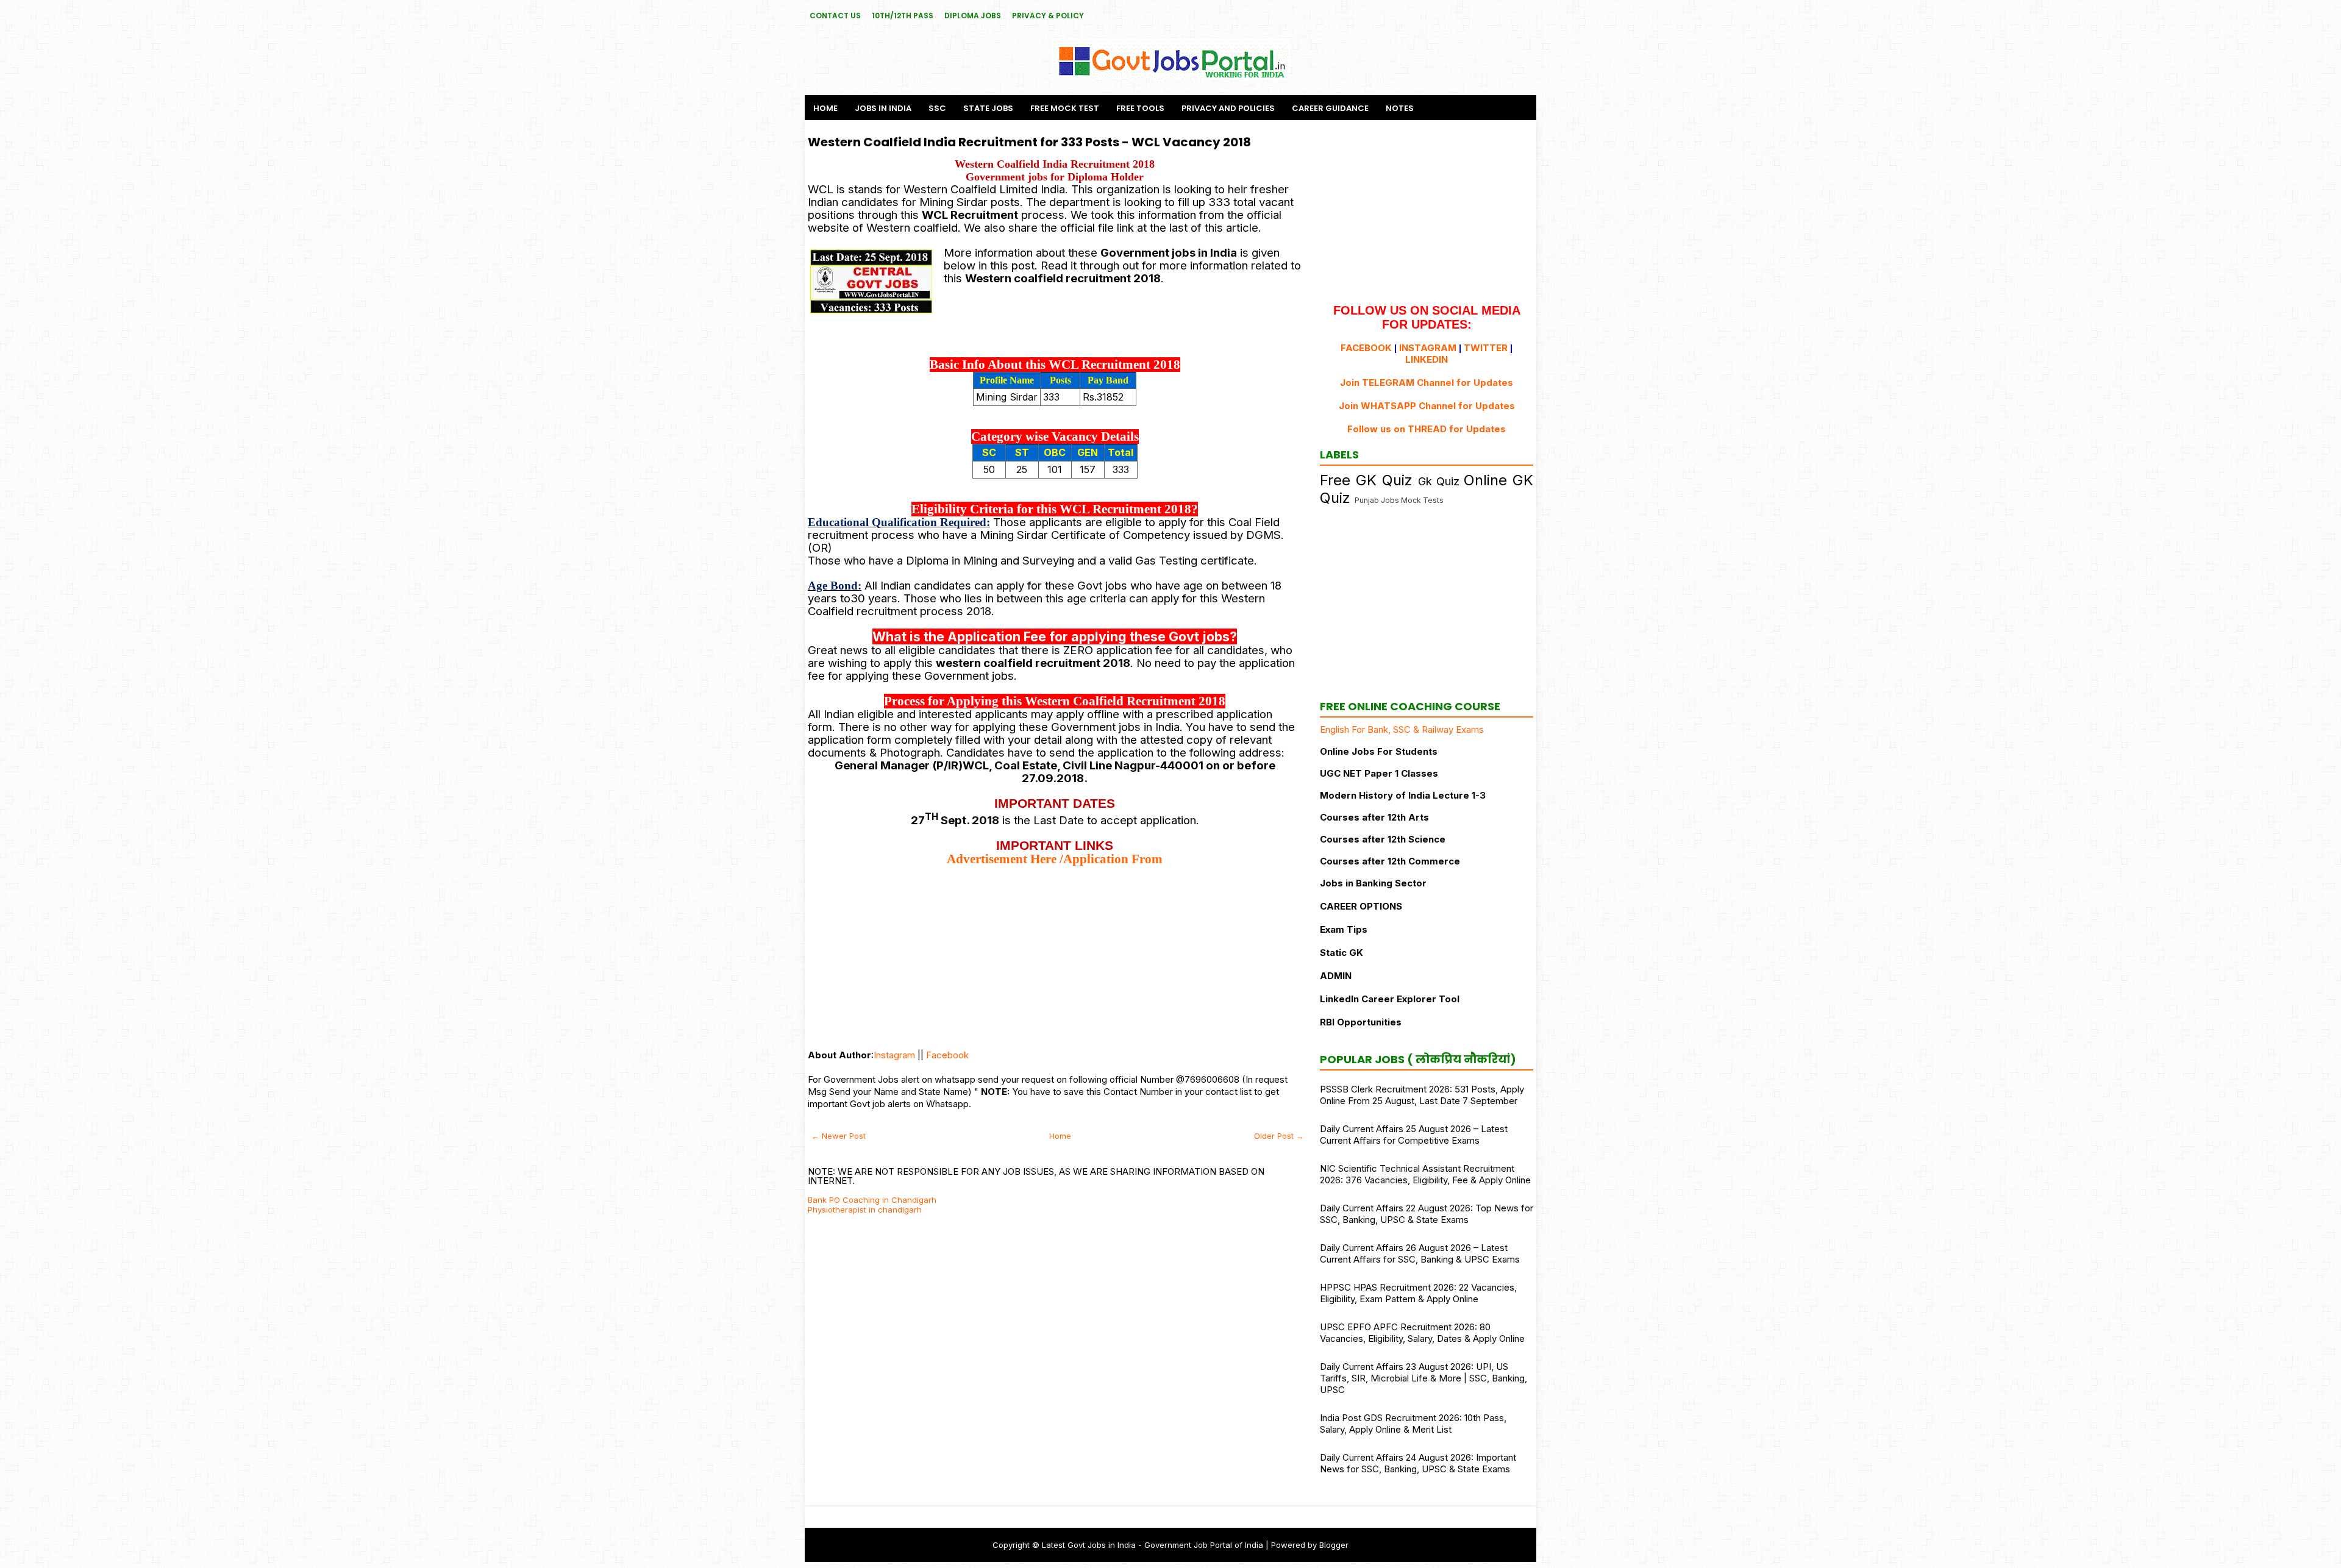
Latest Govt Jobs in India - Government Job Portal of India (1153, 1545)
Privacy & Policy (1048, 16)
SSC (937, 108)
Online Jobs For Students (1379, 751)
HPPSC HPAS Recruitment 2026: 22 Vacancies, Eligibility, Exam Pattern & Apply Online (1418, 1293)
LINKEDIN (1427, 359)
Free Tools (1140, 108)
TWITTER (1486, 348)
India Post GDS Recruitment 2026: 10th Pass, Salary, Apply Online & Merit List (1413, 1424)
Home (825, 108)
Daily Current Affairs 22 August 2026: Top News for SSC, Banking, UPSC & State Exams (1427, 1214)
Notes (1400, 108)
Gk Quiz (1439, 481)
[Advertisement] (1055, 952)
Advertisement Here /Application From (1055, 859)
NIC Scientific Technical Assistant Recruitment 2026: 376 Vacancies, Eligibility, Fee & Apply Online (1425, 1174)
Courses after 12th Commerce (1390, 861)
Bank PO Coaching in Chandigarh (872, 1200)
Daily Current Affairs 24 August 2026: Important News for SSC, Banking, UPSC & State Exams (1418, 1463)
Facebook (947, 1055)
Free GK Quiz (1366, 480)
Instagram (894, 1055)
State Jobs (988, 108)
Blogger (1334, 1545)
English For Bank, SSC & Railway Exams (1402, 729)
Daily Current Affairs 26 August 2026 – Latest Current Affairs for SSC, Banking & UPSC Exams (1420, 1253)
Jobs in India (883, 108)
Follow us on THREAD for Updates (1427, 429)
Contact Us (835, 16)
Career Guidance (1330, 108)
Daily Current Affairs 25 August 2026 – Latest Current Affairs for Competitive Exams (1414, 1135)
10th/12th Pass (903, 16)
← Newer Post (839, 1136)
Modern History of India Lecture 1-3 (1403, 795)
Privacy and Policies (1228, 108)
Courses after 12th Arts (1374, 817)
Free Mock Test (1065, 108)
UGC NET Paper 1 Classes (1379, 773)
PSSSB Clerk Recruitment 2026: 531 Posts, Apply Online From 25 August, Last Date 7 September (1422, 1095)
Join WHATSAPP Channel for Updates (1427, 406)
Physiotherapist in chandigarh (865, 1210)
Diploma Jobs (973, 16)
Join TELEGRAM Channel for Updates (1427, 383)
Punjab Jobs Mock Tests (1399, 500)
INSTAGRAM (1428, 348)
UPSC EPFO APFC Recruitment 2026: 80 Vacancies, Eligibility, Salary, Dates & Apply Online (1422, 1333)
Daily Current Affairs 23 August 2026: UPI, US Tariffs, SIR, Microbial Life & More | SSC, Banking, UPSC (1423, 1378)
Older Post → (1279, 1136)
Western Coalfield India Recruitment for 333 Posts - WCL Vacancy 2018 (1029, 142)
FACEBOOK (1366, 348)
